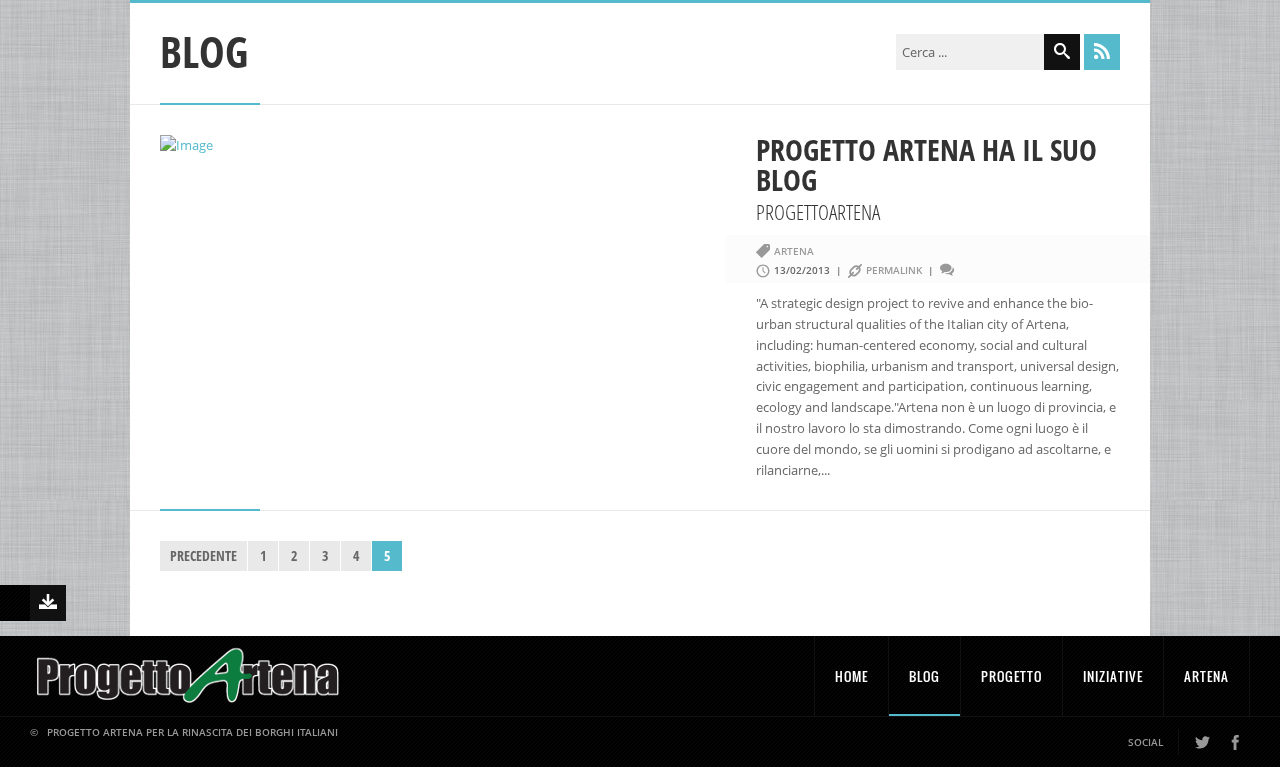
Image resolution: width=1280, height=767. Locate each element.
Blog (924, 676)
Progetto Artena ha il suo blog (926, 164)
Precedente (203, 555)
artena (794, 251)
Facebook (1235, 742)
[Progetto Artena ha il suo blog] (448, 145)
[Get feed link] (1102, 52)
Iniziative (1113, 676)
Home (851, 676)
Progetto (1011, 676)
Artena (1206, 676)
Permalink (894, 270)
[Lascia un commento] (959, 270)
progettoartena (818, 212)
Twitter (1202, 742)
